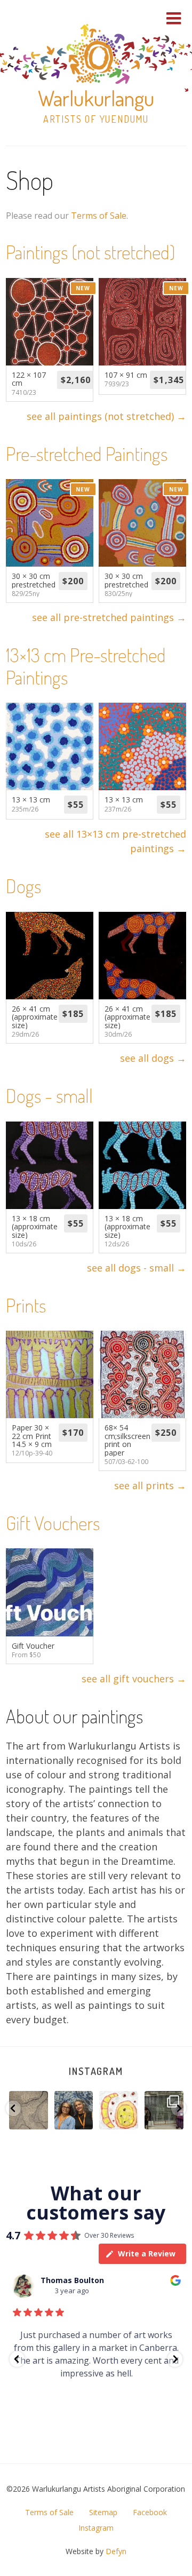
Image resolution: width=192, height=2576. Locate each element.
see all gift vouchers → (134, 1679)
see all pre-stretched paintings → (109, 617)
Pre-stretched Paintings (87, 454)
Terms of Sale (99, 216)
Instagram (96, 2071)
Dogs (23, 886)
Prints (26, 1305)
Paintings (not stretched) (90, 252)
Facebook (150, 2512)
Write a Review (147, 2253)
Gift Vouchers (53, 1523)
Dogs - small (49, 1095)
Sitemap (103, 2512)
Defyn (116, 2551)
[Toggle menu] (174, 18)
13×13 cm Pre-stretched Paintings (86, 666)
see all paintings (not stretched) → (106, 416)
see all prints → (150, 1485)
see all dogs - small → (137, 1268)
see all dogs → (153, 1058)
